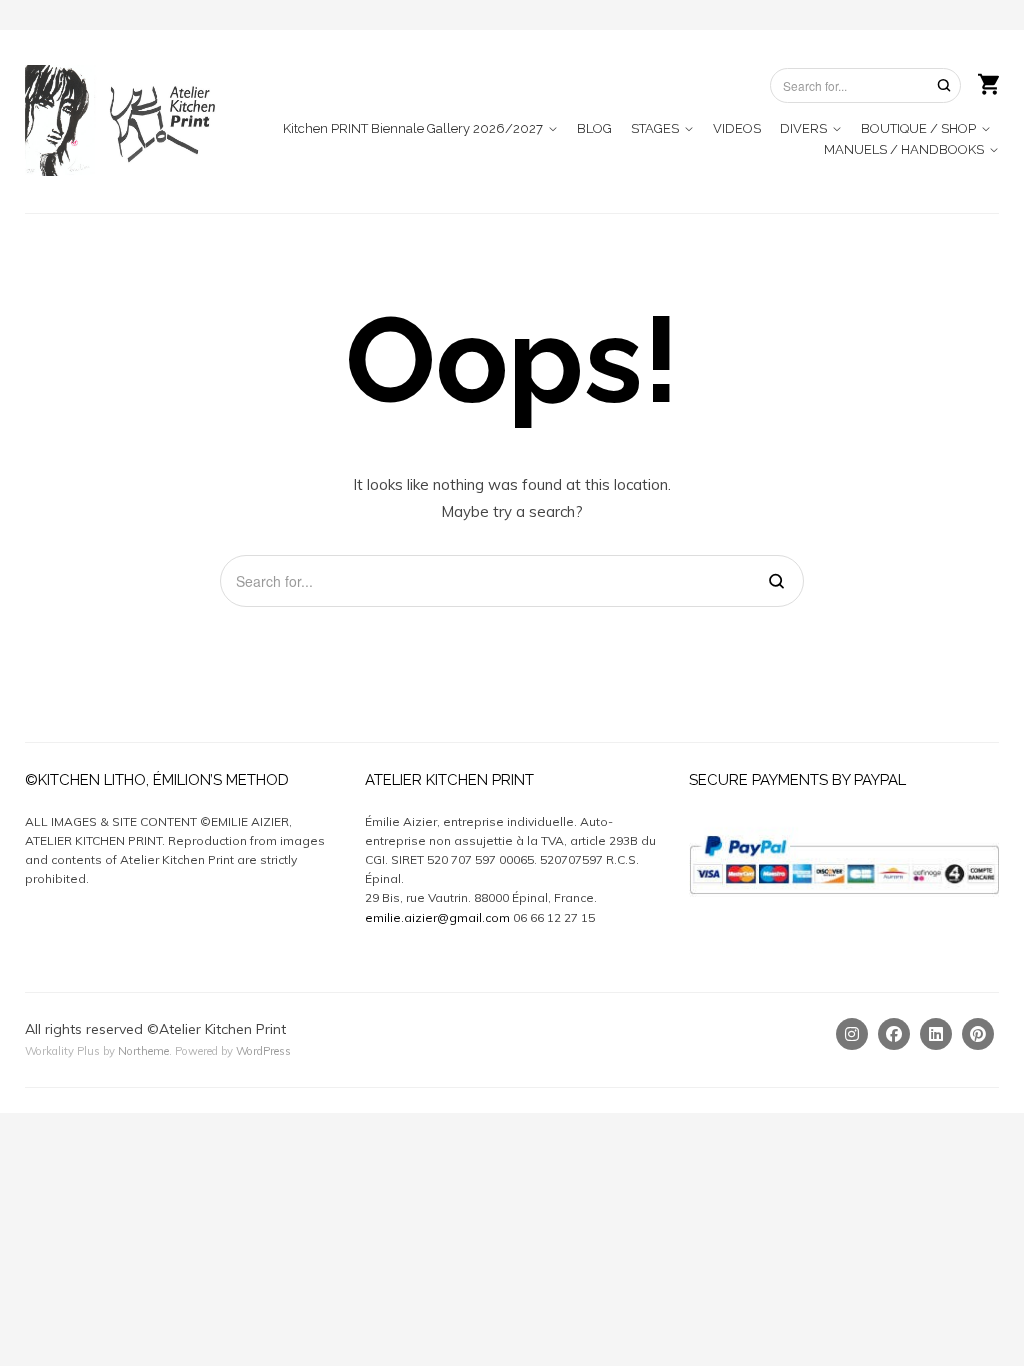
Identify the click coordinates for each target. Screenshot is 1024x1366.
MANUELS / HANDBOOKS (904, 149)
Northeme (143, 1051)
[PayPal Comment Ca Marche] (844, 821)
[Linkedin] (936, 1034)
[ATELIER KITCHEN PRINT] (125, 120)
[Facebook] (894, 1034)
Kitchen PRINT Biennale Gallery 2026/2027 (413, 128)
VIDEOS (737, 128)
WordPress (263, 1051)
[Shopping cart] (988, 82)
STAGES (655, 128)
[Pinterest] (978, 1034)
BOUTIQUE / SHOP (918, 128)
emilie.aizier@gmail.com (437, 917)
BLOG (594, 128)
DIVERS (803, 128)
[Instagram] (852, 1034)
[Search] (944, 84)
